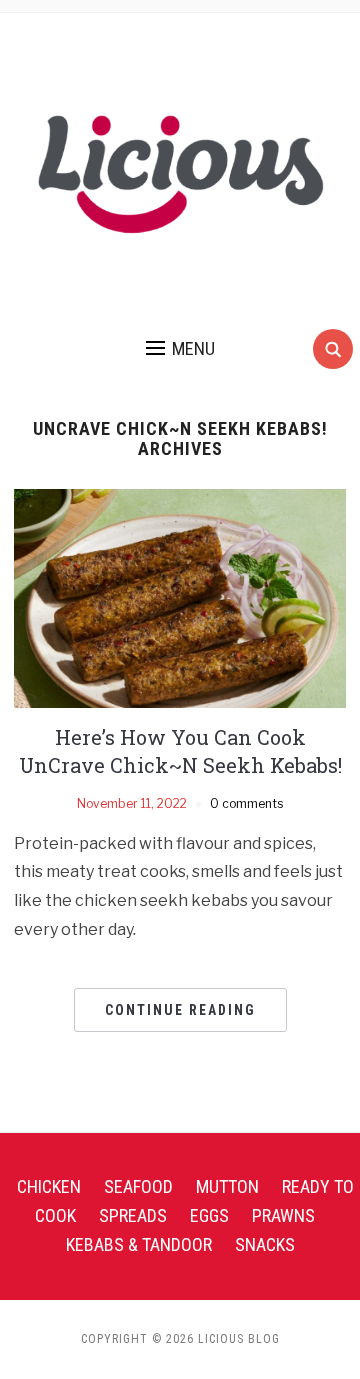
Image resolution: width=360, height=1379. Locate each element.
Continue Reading (180, 1010)
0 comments (246, 803)
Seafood (138, 1186)
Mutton (227, 1186)
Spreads (133, 1215)
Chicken (49, 1186)
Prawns (283, 1215)
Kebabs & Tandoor (139, 1244)
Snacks (265, 1244)
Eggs (209, 1215)
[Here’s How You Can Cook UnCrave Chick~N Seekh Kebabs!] (179, 597)
